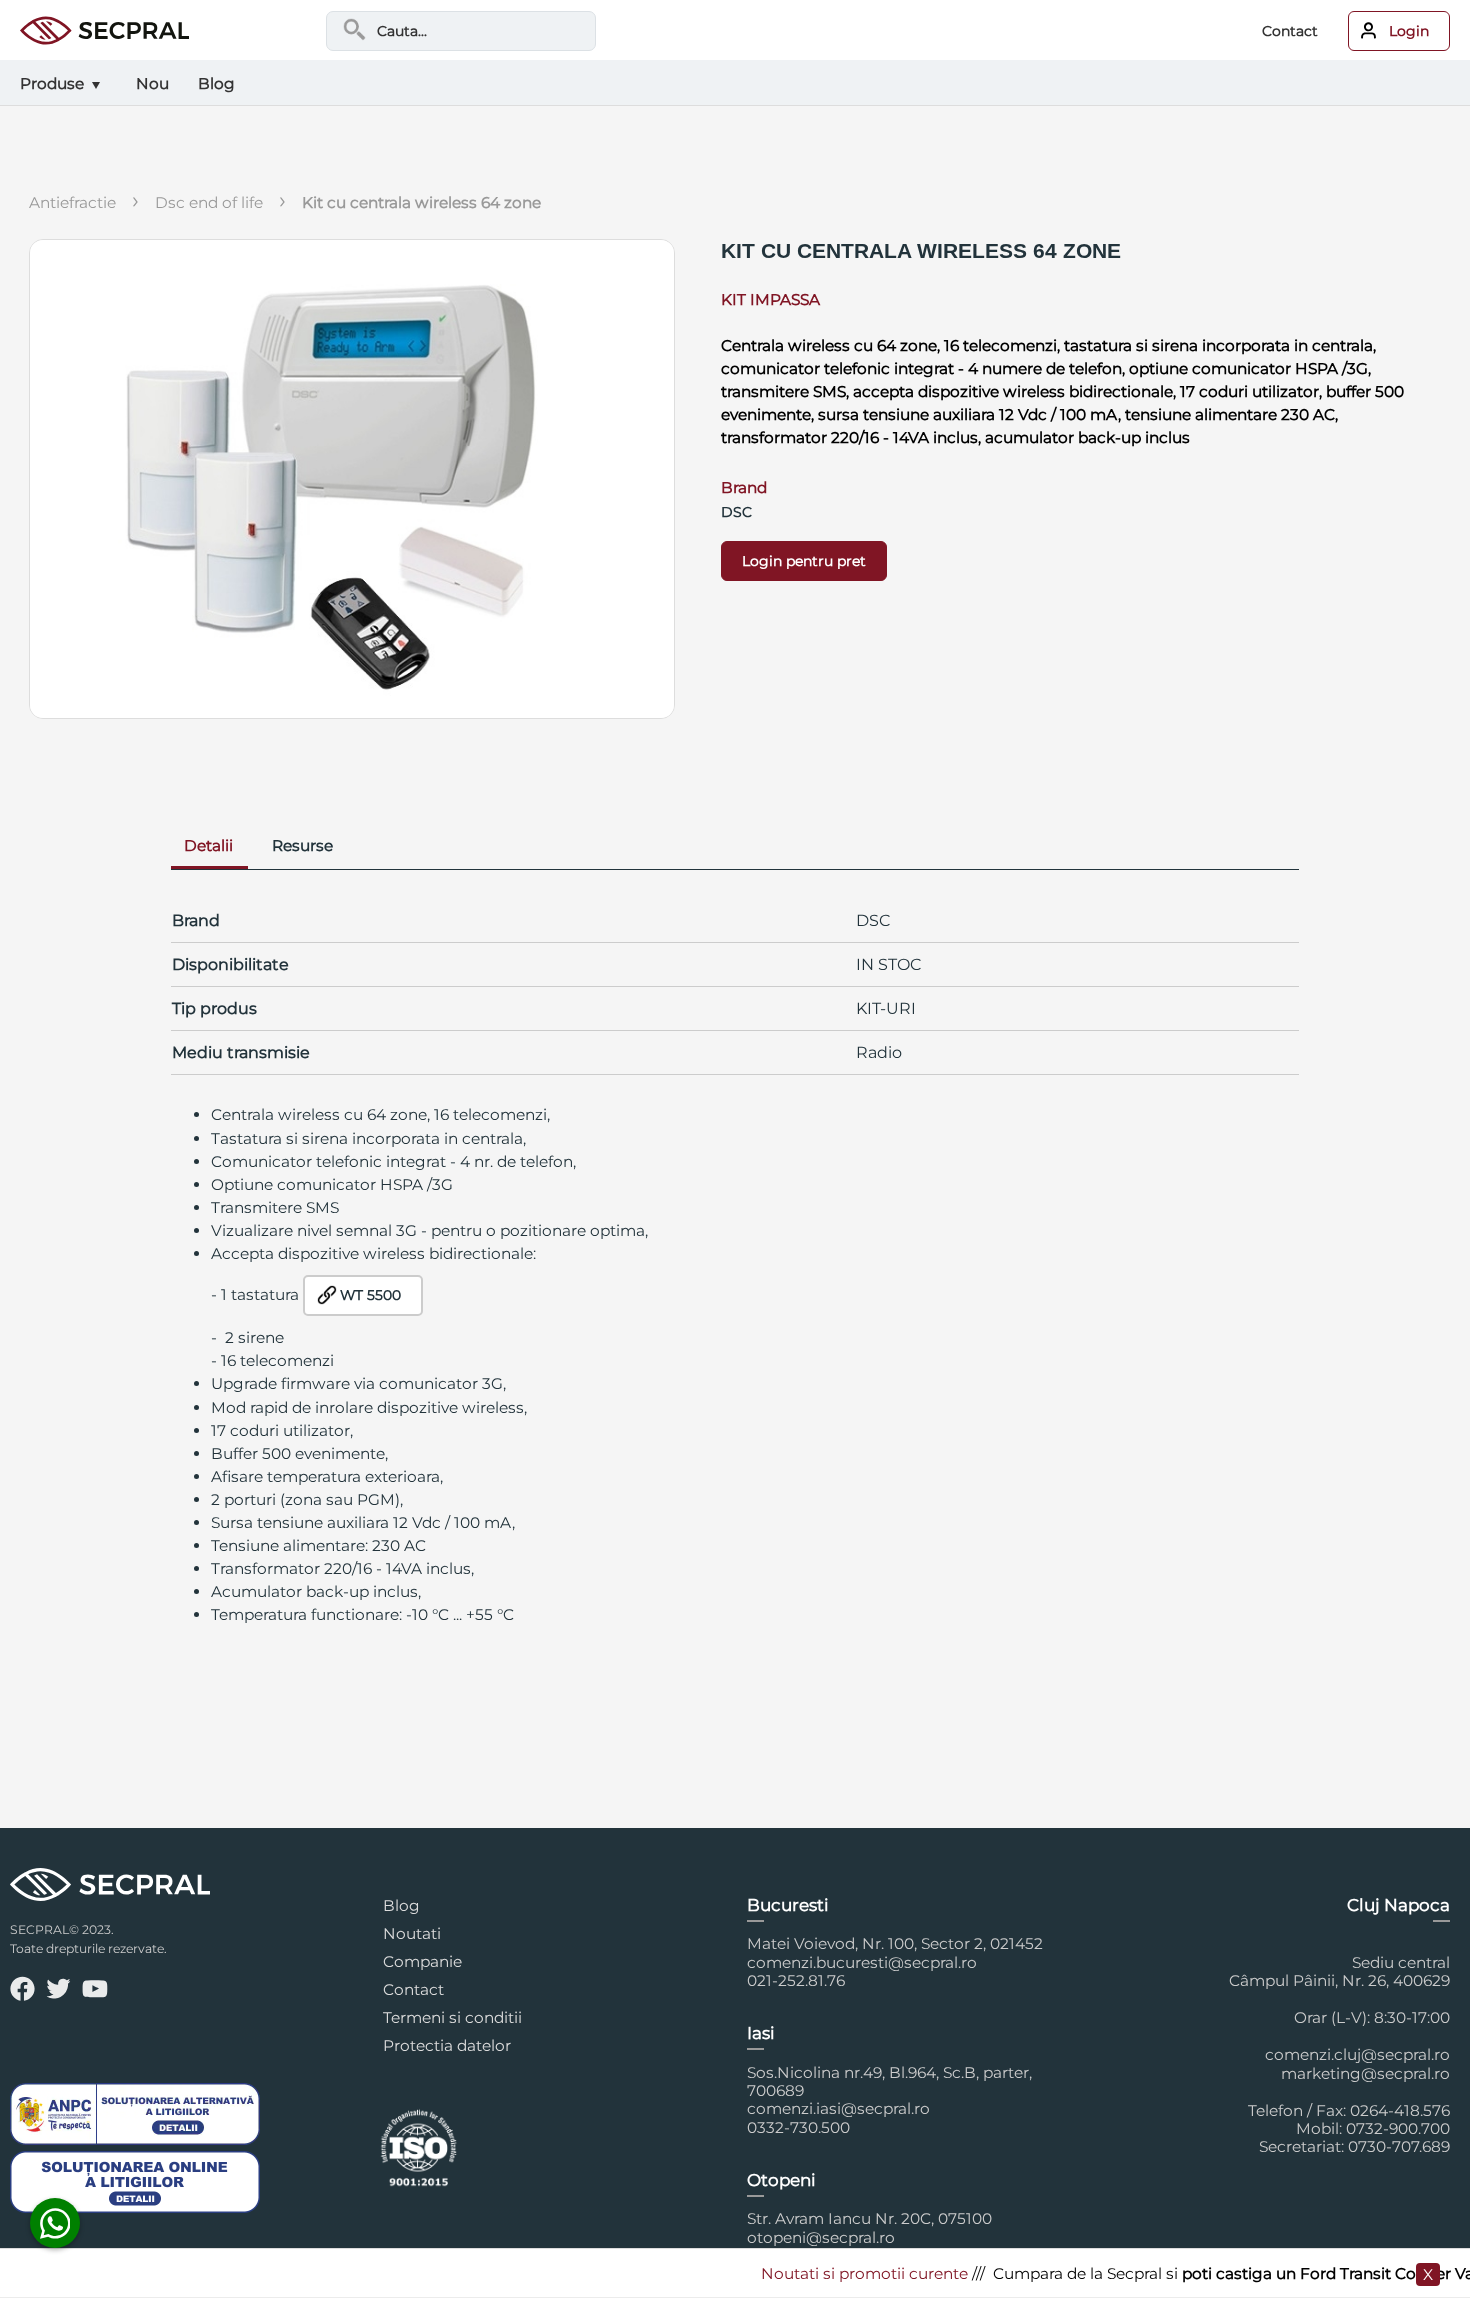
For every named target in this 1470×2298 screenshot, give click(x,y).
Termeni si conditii (452, 2017)
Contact (1290, 31)
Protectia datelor (447, 2045)
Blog (401, 1905)
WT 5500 (370, 1295)
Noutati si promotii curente (832, 2273)
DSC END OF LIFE (209, 202)
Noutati (412, 1933)
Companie (422, 1961)
